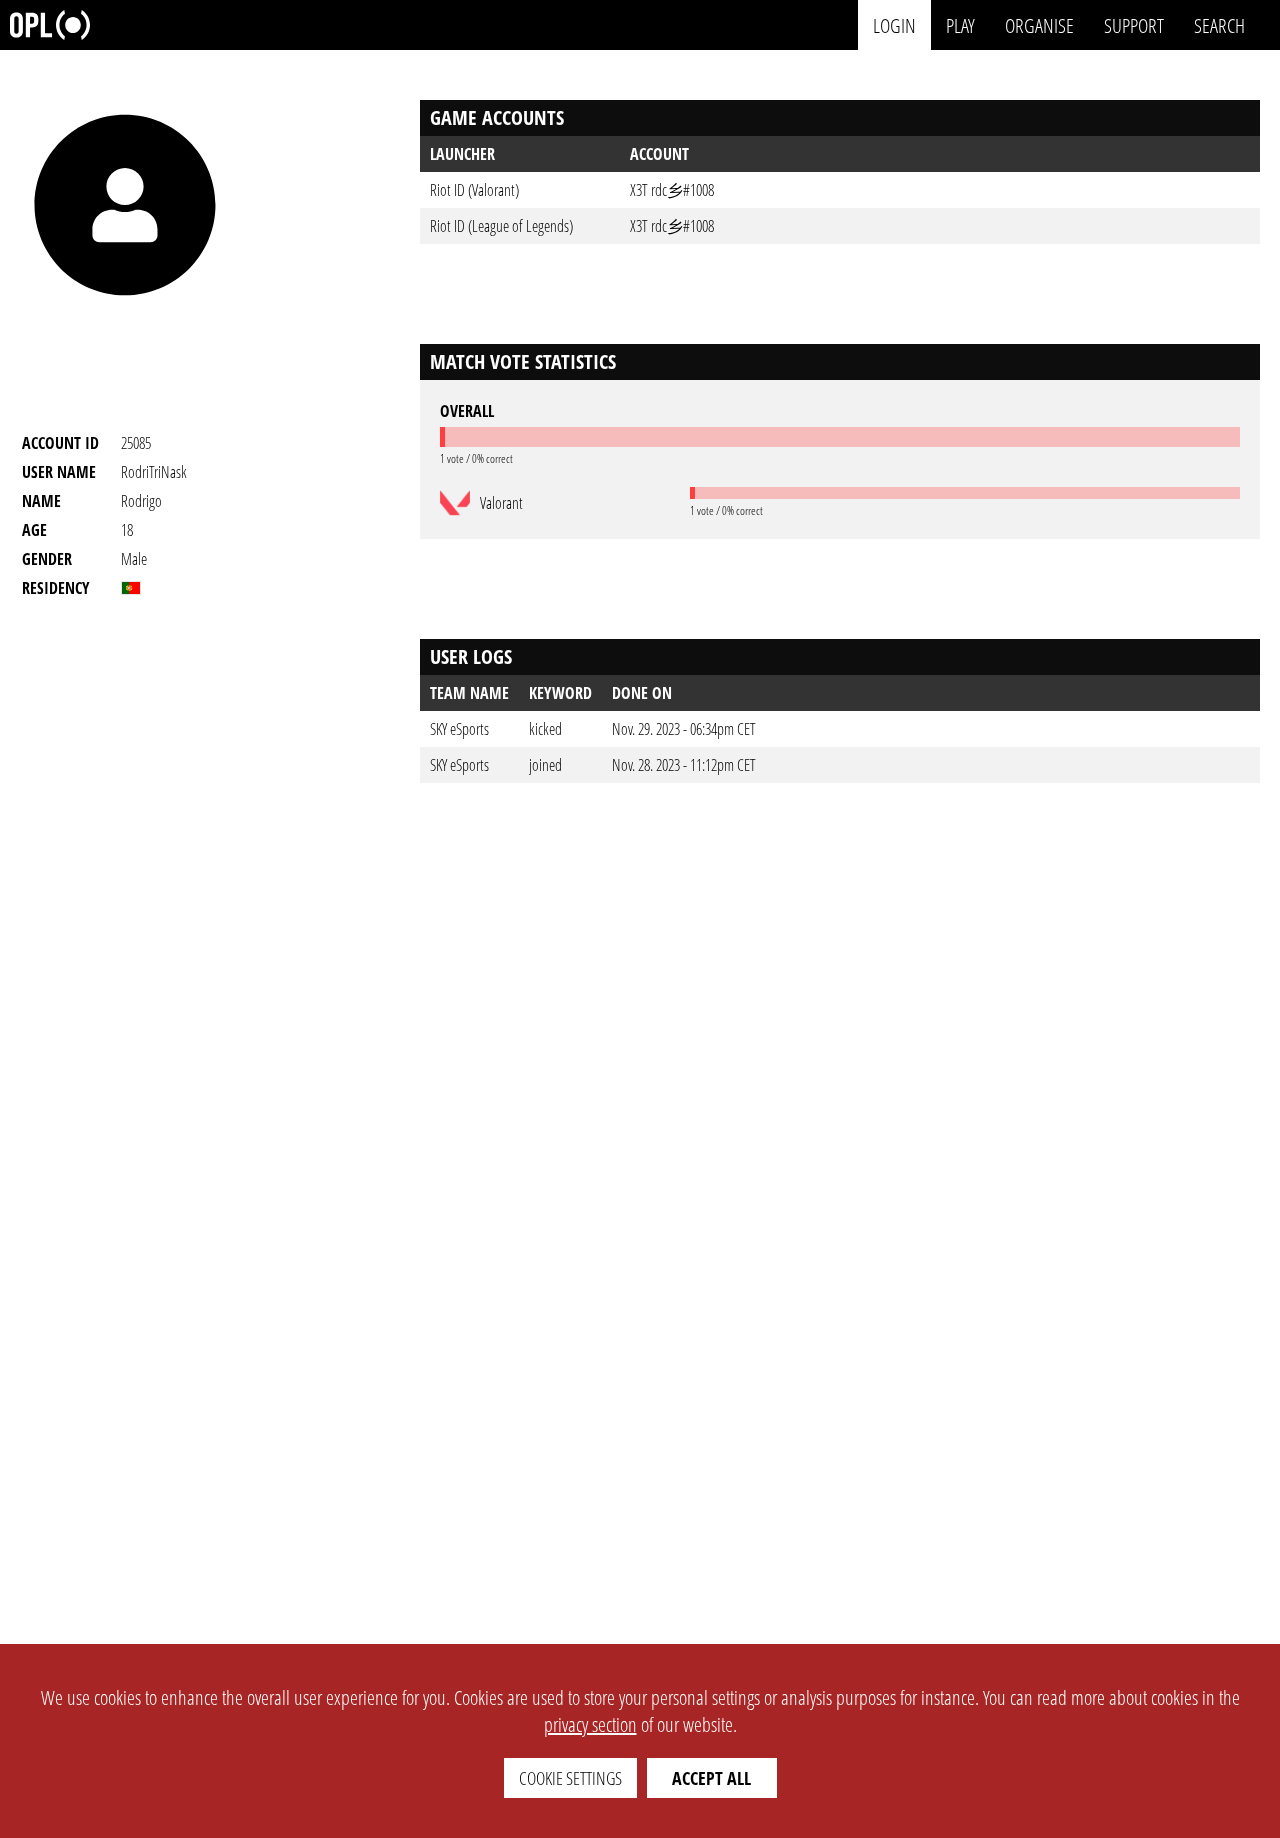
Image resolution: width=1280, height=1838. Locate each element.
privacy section (590, 1724)
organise (1039, 24)
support (1134, 24)
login (894, 24)
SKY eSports (459, 729)
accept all (711, 1778)
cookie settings (570, 1778)
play (960, 24)
